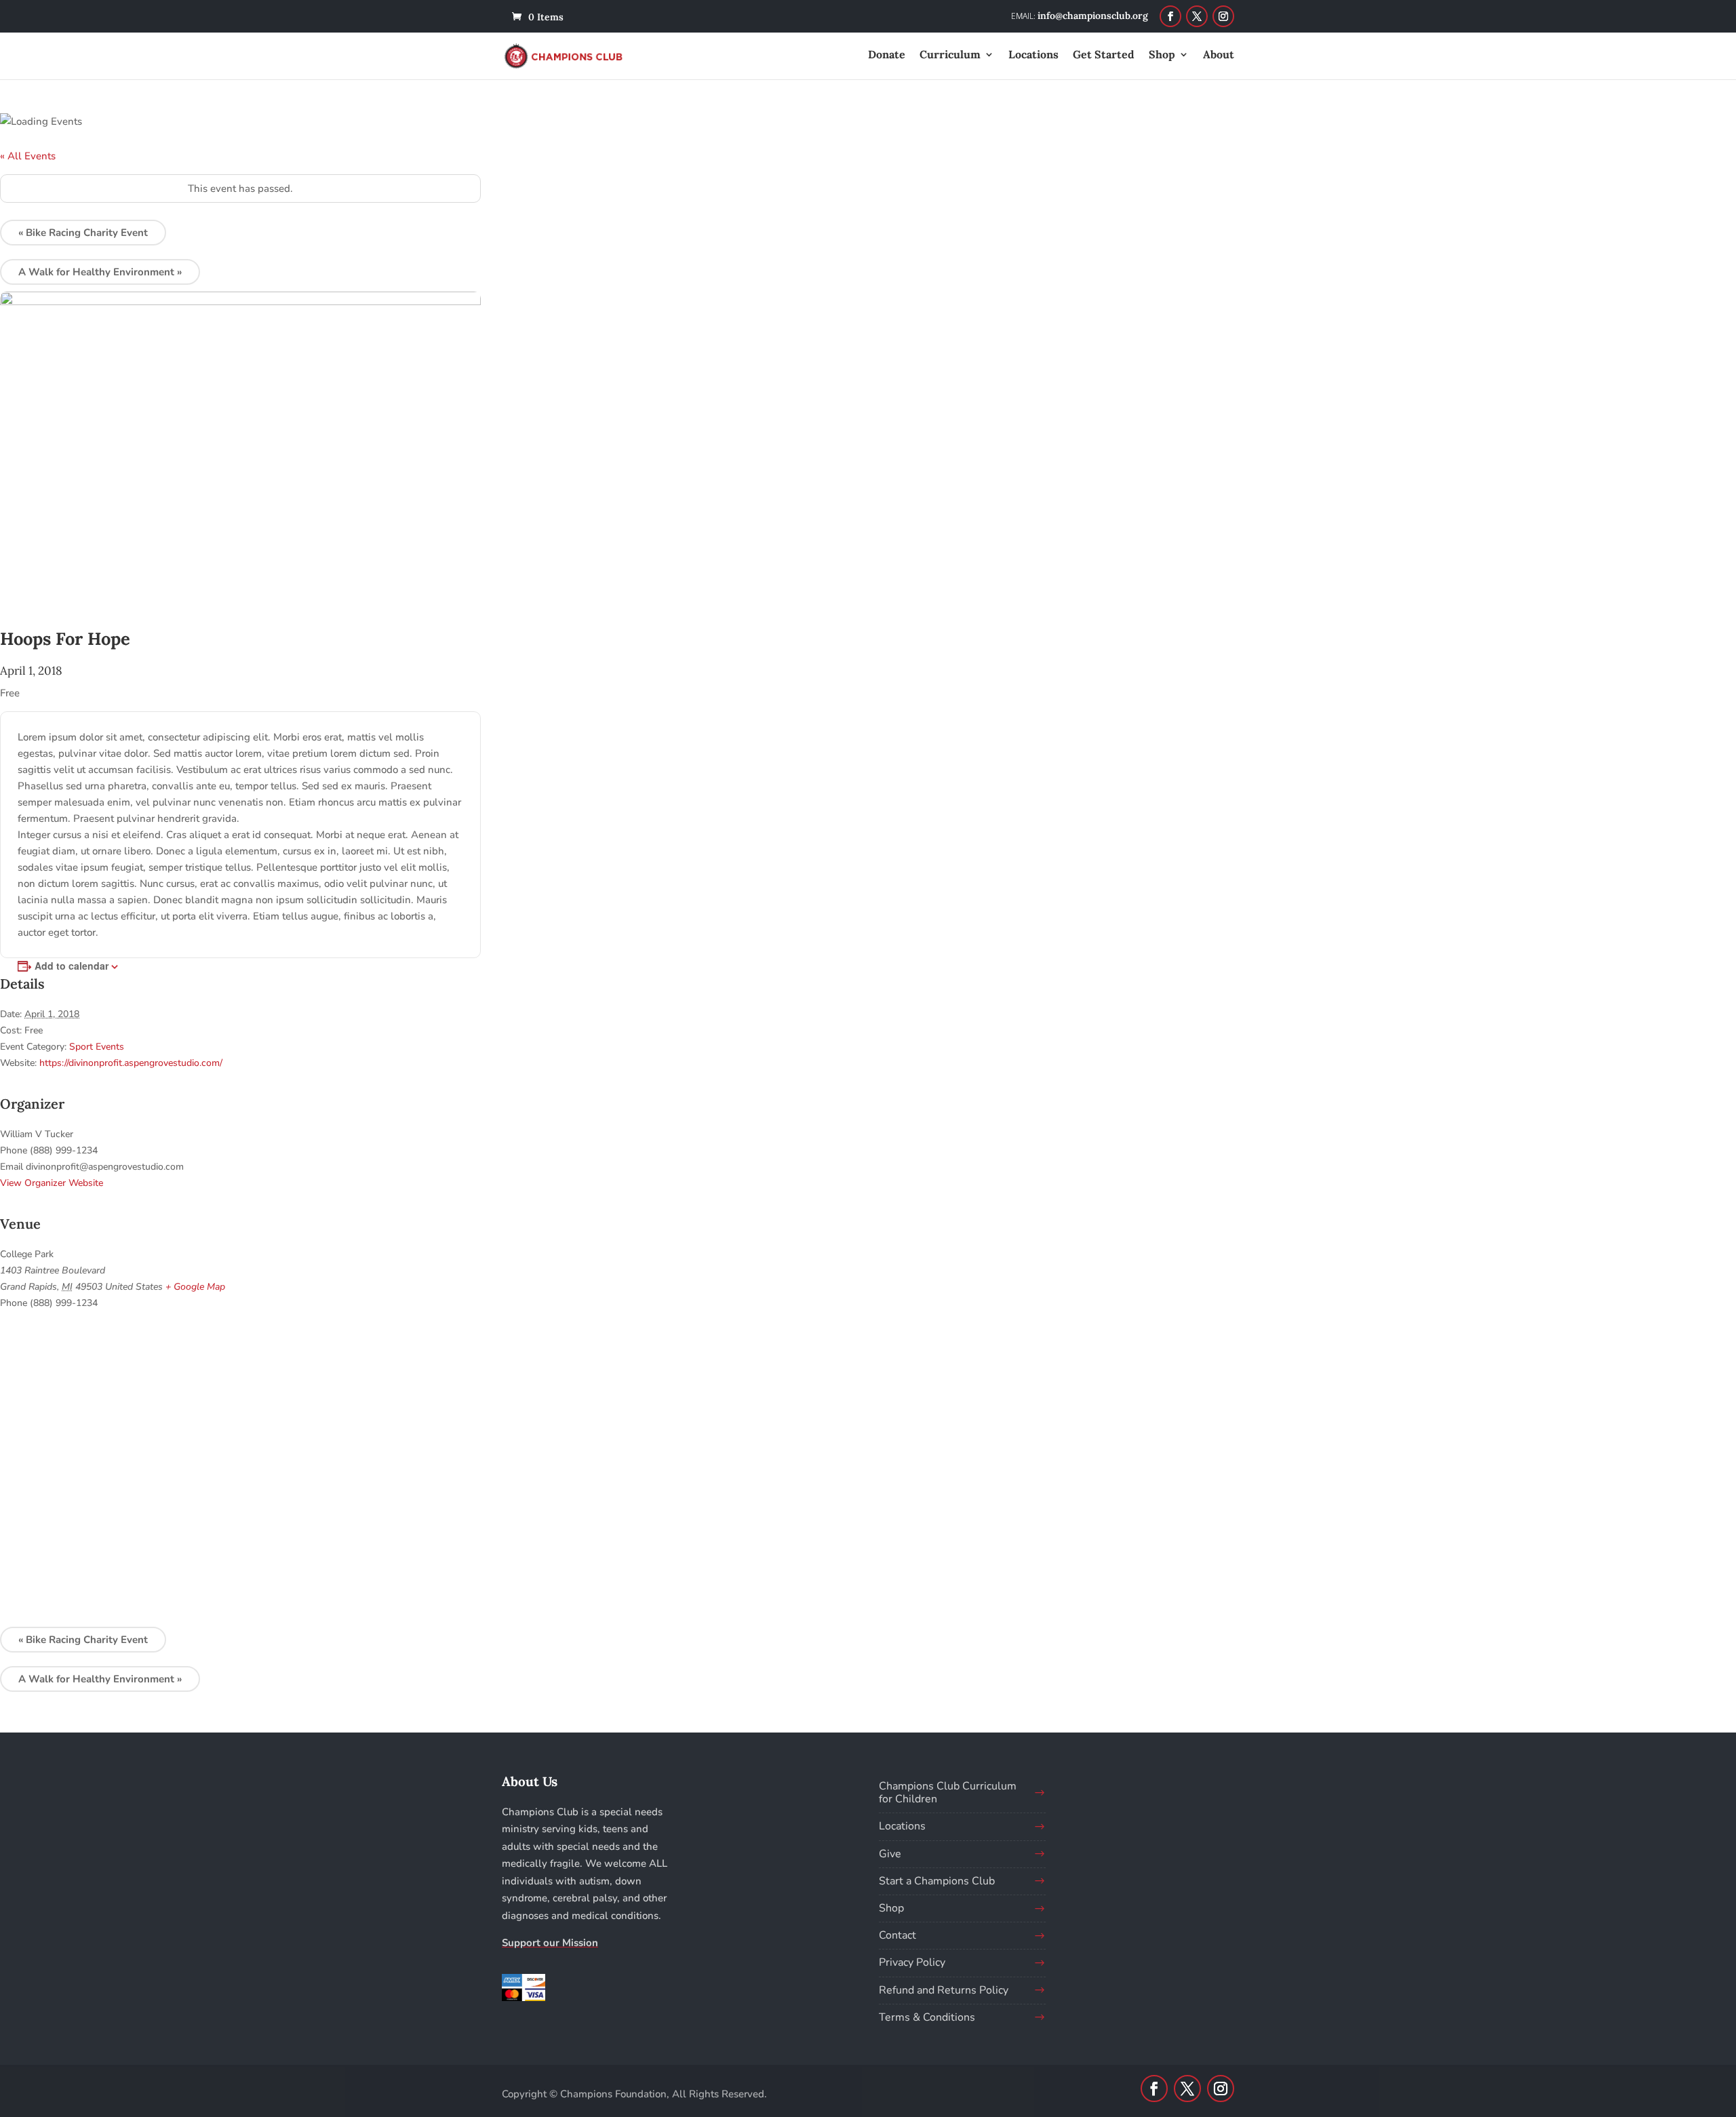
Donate (887, 55)
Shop (1162, 55)
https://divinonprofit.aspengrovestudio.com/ (131, 1063)
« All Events (28, 156)
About (1219, 55)
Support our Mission (550, 1943)
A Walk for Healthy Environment (100, 272)
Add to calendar (72, 966)
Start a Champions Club (937, 1881)
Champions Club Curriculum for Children (948, 1793)
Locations (1033, 55)
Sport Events (97, 1047)
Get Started (1104, 55)
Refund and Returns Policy (944, 1990)
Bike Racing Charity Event (83, 233)
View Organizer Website (52, 1183)
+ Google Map (195, 1287)
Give (890, 1854)
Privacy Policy (912, 1962)
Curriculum (950, 55)
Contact (897, 1935)
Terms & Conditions (927, 2017)
